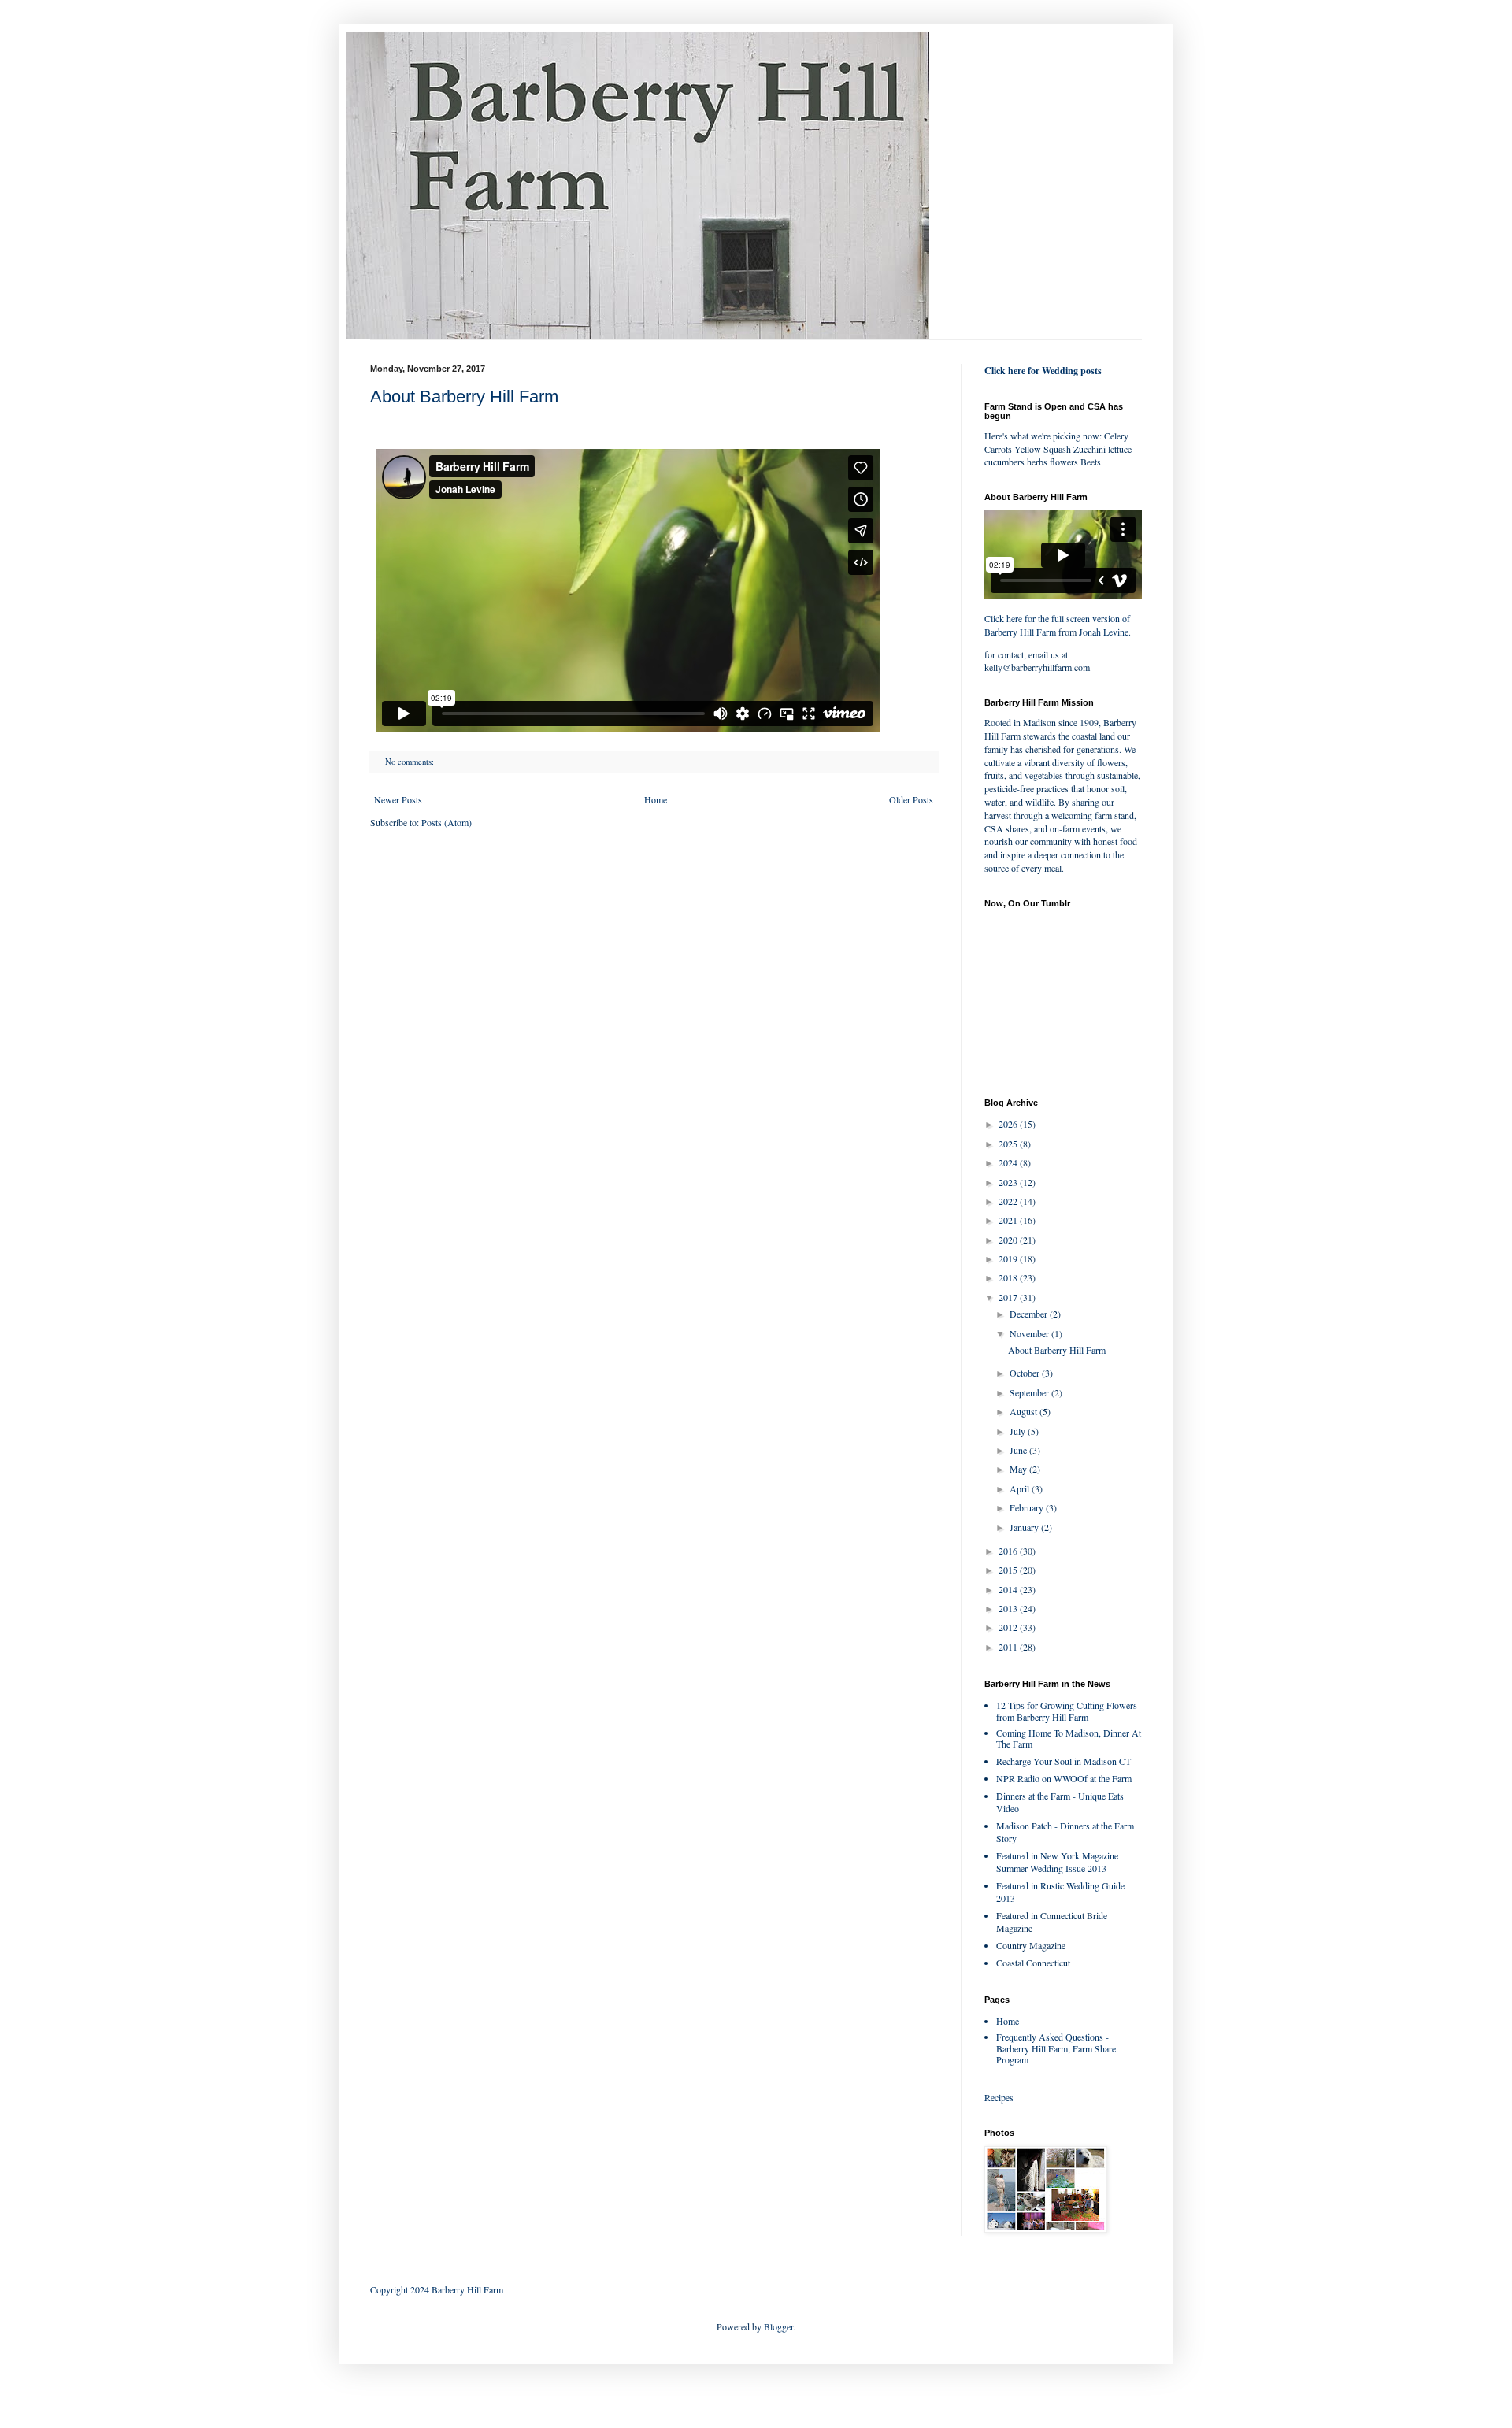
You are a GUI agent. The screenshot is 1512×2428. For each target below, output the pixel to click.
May (1019, 1469)
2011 (1009, 1647)
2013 (1009, 1608)
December (1030, 1314)
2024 (1009, 1162)
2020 (1009, 1240)
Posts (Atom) (447, 822)
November (1030, 1333)
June (1019, 1450)
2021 (1009, 1220)
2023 (1009, 1182)
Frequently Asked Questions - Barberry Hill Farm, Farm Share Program (1056, 2048)
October (1026, 1373)
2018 (1009, 1277)
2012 (1009, 1627)
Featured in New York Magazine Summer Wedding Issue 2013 (1057, 1862)
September (1030, 1392)
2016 (1009, 1551)
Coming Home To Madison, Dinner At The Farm (1069, 1738)
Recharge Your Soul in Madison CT (1064, 1761)
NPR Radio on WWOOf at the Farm (1064, 1778)
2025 (1009, 1144)
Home (656, 799)
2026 (1009, 1124)
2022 (1009, 1201)
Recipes (999, 2097)
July (1019, 1431)
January (1025, 1527)
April (1021, 1488)
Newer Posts (398, 799)
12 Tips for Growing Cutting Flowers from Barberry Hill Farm (1067, 1711)
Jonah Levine (1104, 632)
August (1025, 1411)
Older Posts (911, 799)
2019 (1009, 1258)
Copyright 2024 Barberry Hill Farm (437, 2289)
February (1028, 1507)
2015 (1009, 1570)
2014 (1009, 1589)
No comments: (411, 762)
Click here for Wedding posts (1043, 371)
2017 (1009, 1297)
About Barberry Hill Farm (464, 397)
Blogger (778, 2326)
